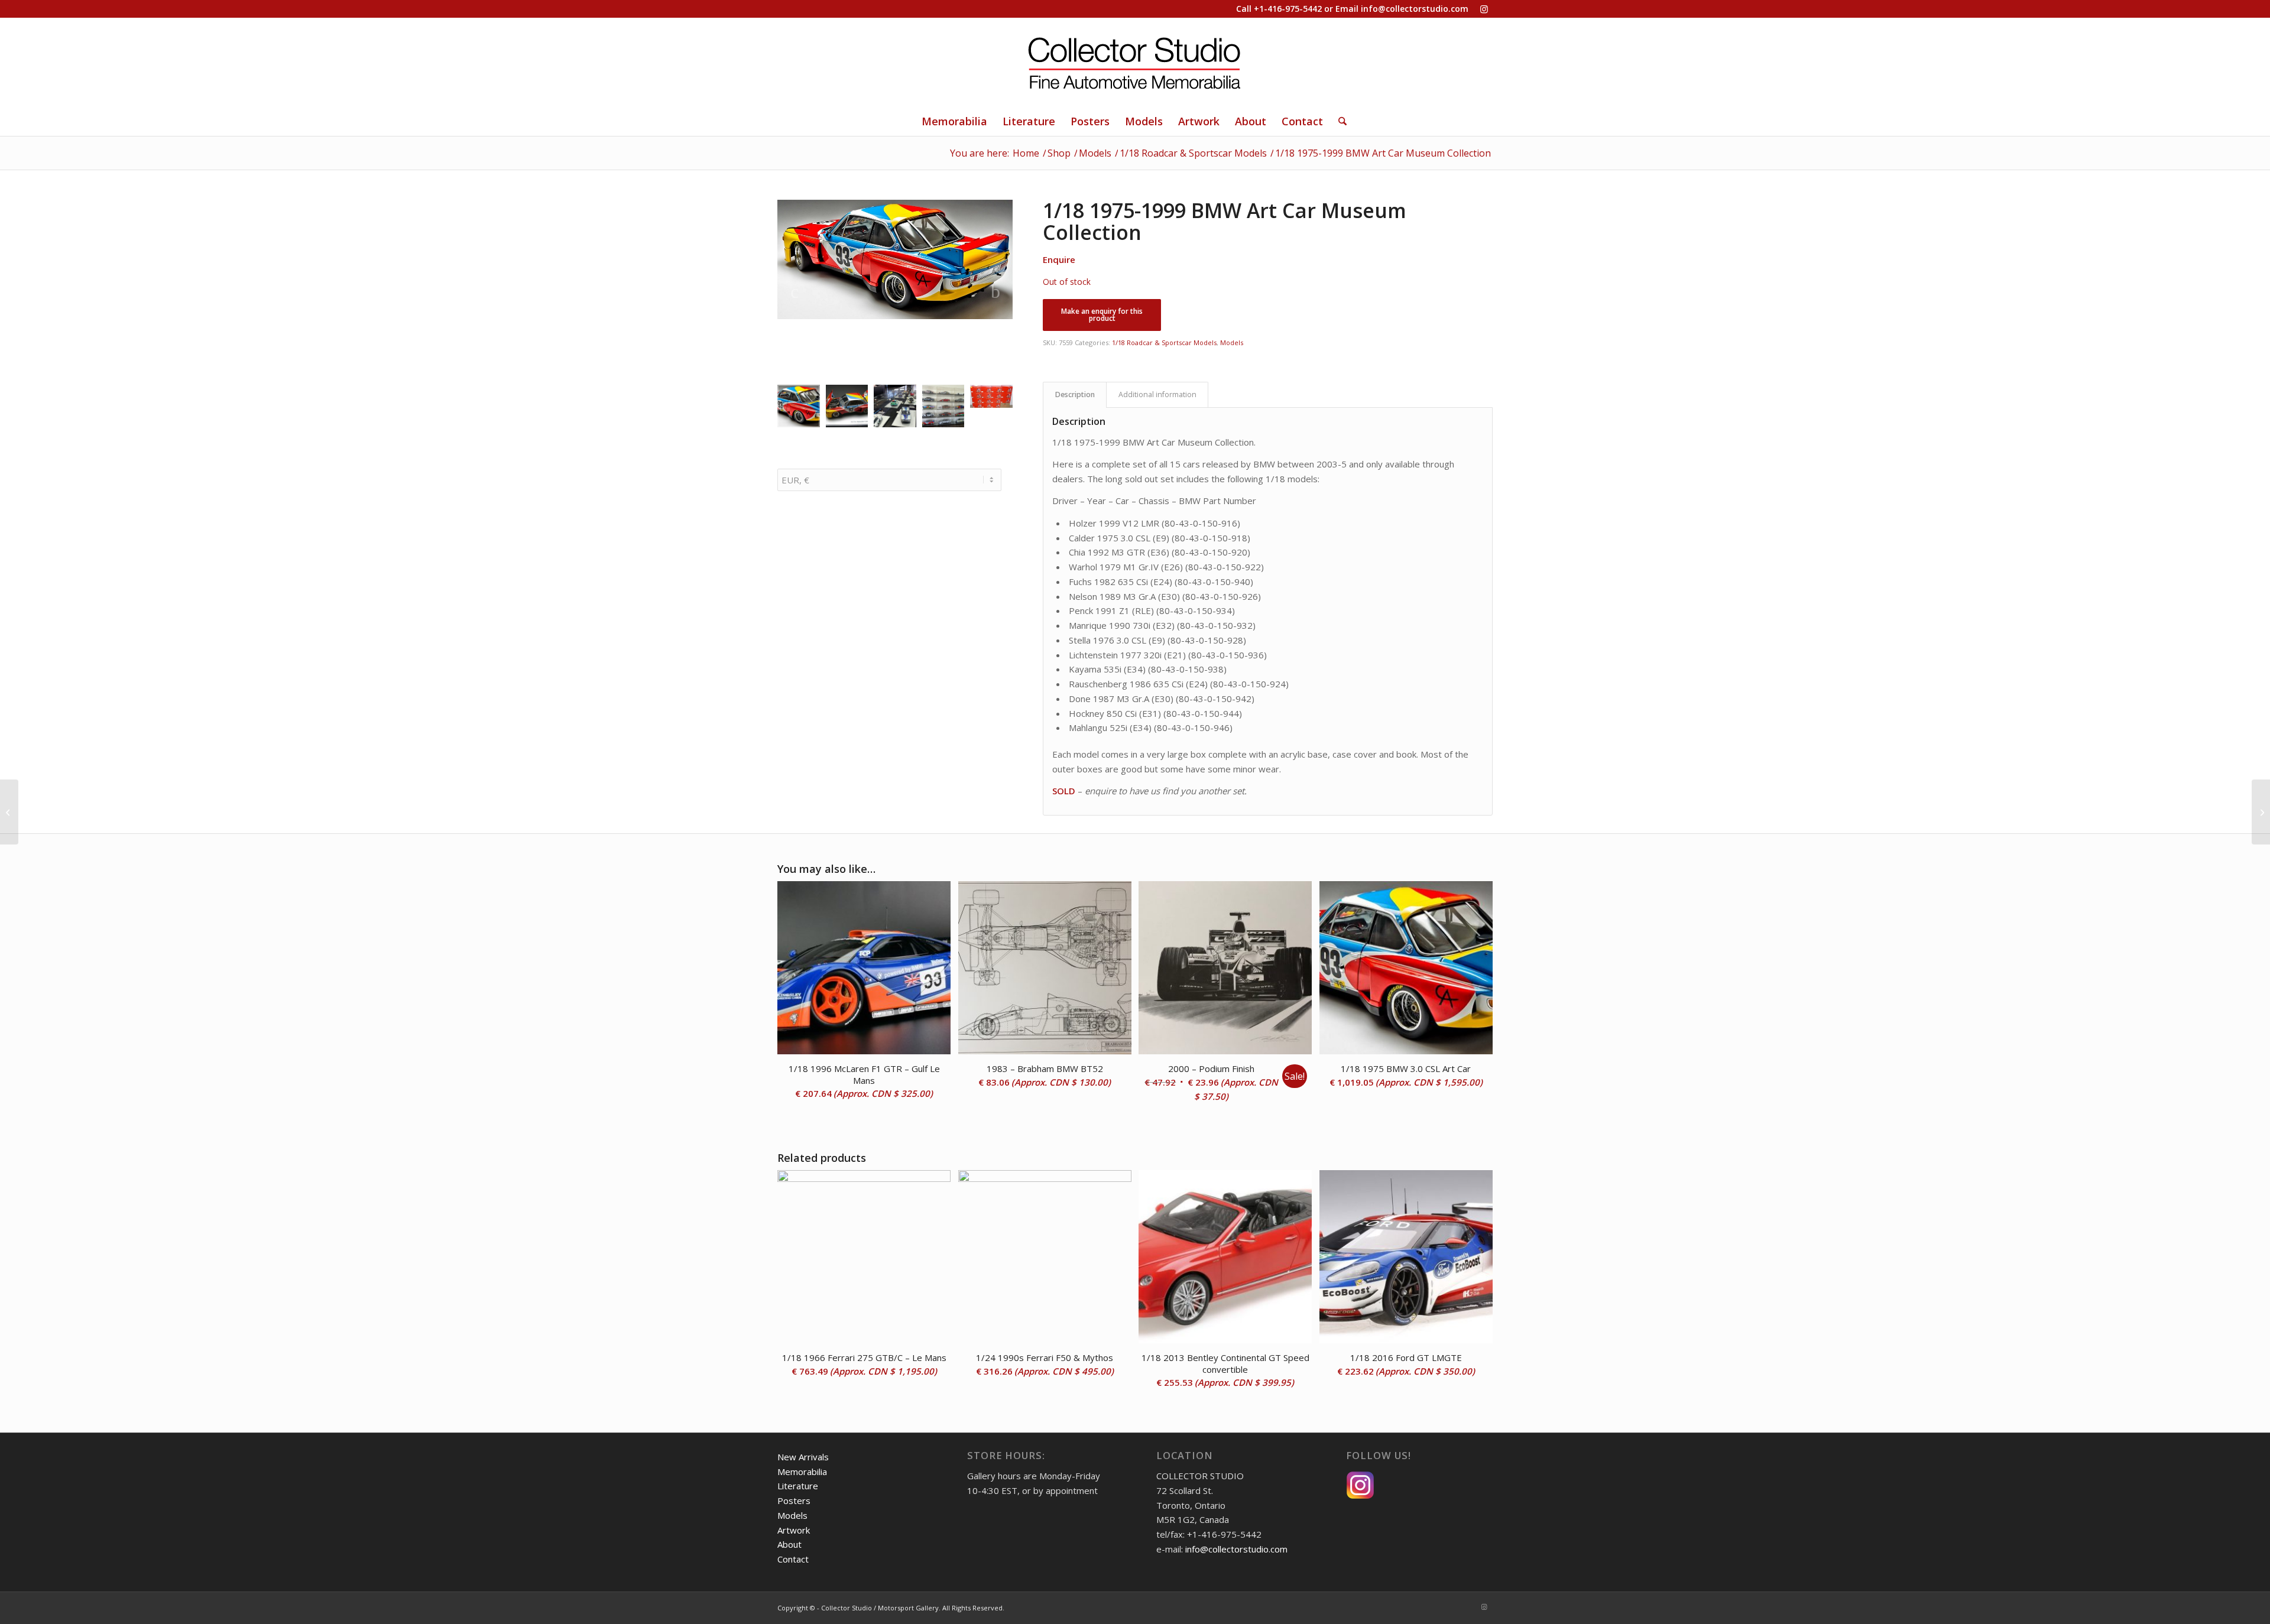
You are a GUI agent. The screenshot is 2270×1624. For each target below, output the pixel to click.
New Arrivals (803, 1457)
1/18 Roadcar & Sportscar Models (1164, 342)
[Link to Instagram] (1484, 9)
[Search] (1339, 121)
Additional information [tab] (1157, 394)
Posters (794, 1500)
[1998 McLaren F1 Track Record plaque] (2261, 812)
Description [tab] (1075, 394)
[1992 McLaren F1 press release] (9, 812)
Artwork (794, 1530)
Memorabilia (802, 1472)
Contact (793, 1559)
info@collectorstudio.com (1415, 9)
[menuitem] (954, 121)
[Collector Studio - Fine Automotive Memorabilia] (1135, 62)
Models (1232, 342)
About (789, 1544)
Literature (798, 1486)
